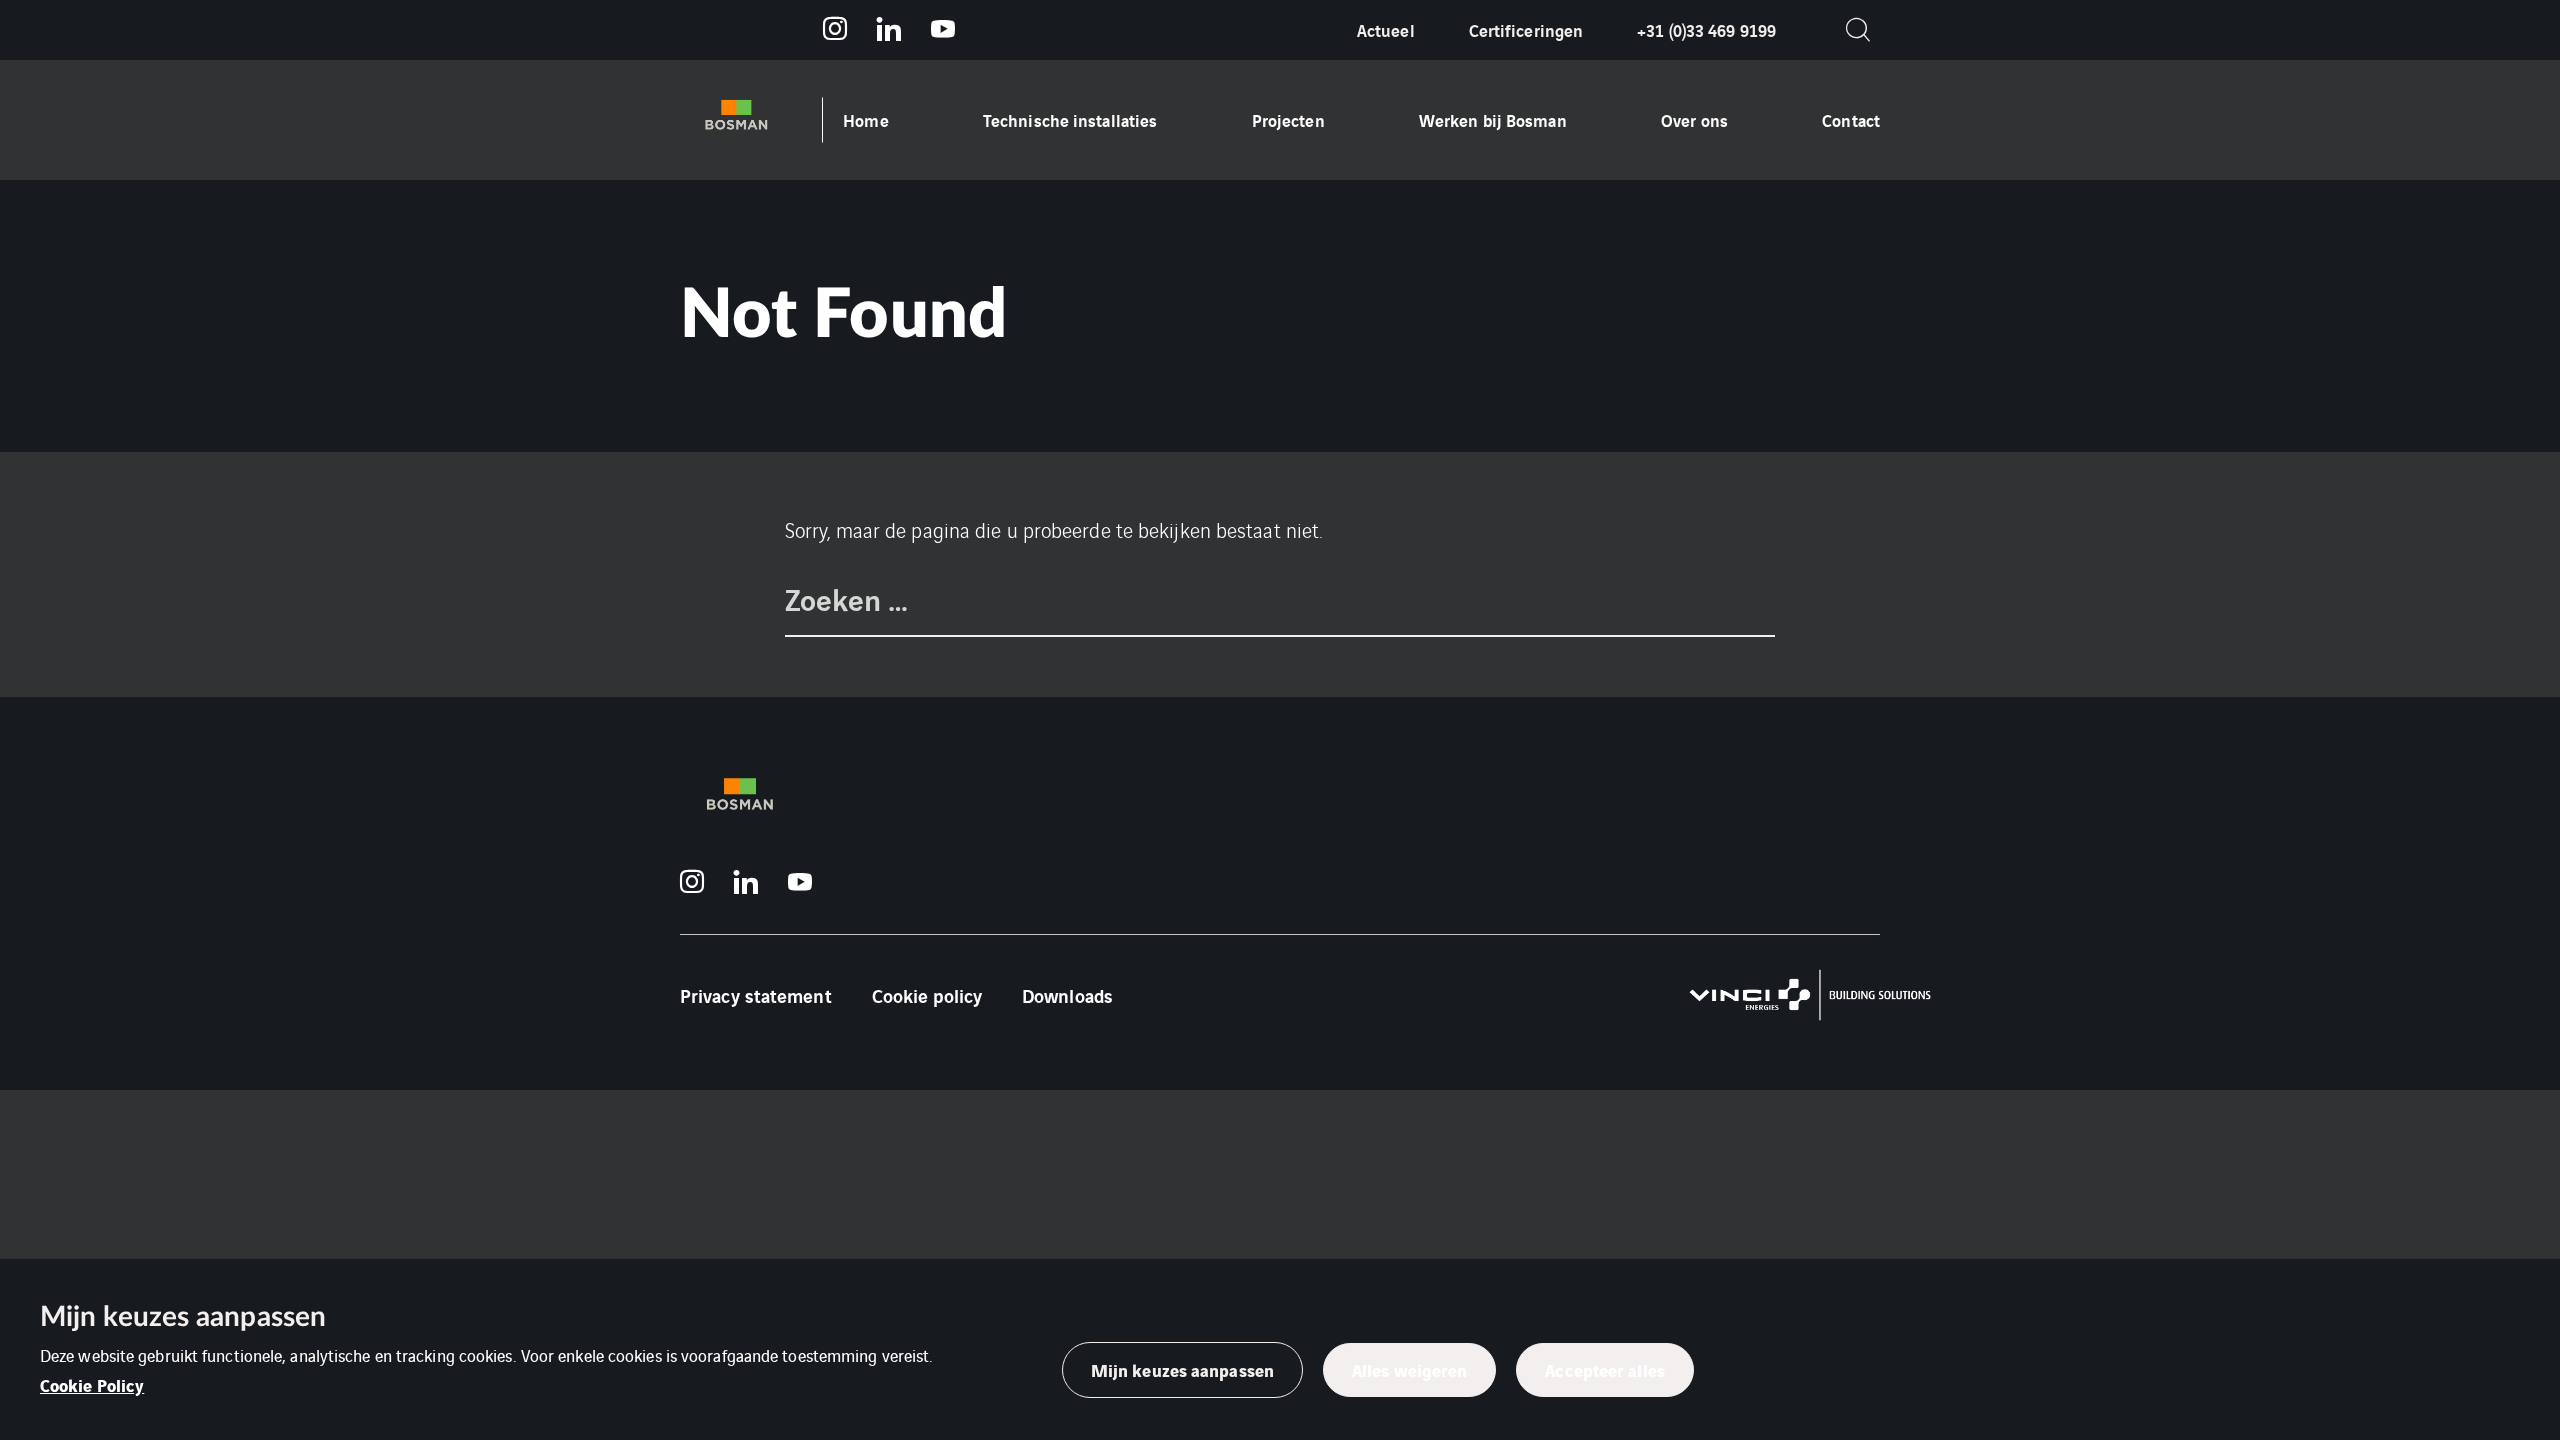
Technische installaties (1070, 119)
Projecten (1288, 119)
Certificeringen (1526, 29)
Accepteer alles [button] (1605, 1369)
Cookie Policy (92, 1384)
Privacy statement (756, 995)
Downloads (1067, 995)
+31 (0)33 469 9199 (1706, 29)
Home (865, 119)
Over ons (1694, 119)
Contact (1851, 119)
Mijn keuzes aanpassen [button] (1182, 1369)
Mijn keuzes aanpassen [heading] (183, 1317)
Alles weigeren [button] (1409, 1369)
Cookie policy (927, 995)
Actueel (1386, 29)
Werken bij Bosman (1493, 119)
